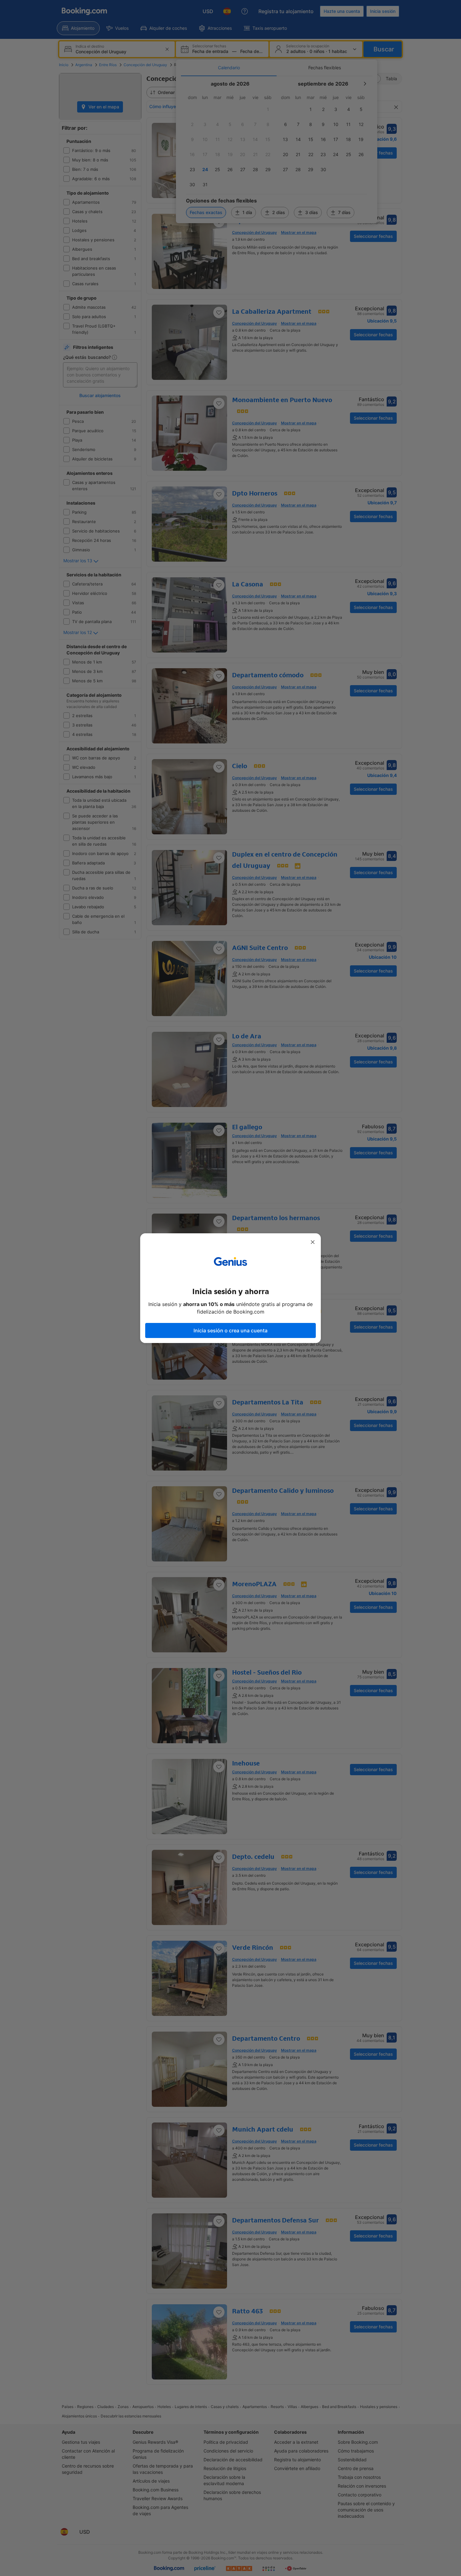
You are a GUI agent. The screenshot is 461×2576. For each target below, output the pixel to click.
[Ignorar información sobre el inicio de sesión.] (313, 1242)
